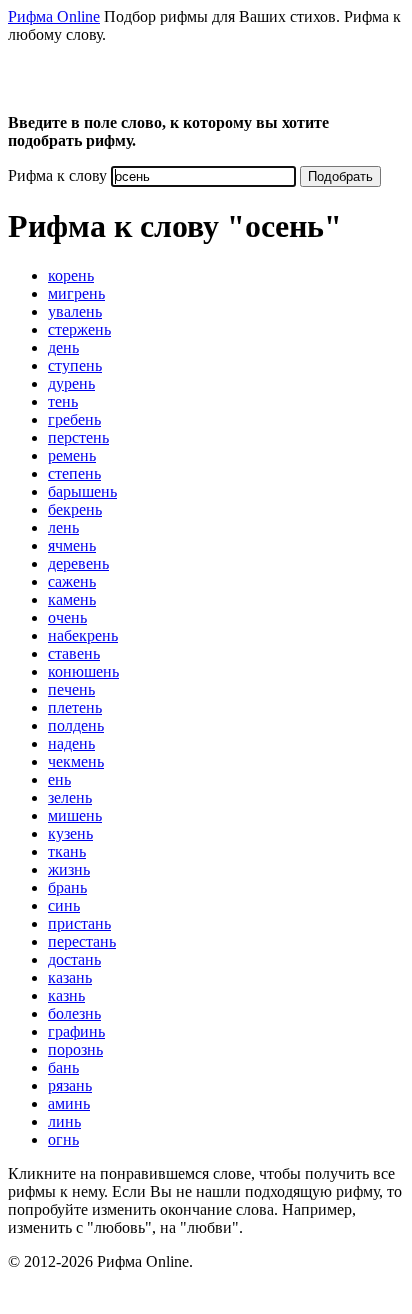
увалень (75, 311)
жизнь (69, 869)
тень (63, 401)
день (63, 347)
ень (59, 779)
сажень (72, 581)
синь (64, 905)
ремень (72, 455)
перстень (78, 437)
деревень (78, 563)
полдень (76, 725)
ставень (74, 653)
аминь (69, 1103)
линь (64, 1121)
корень (71, 275)
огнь (63, 1139)
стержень (79, 329)
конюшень (83, 671)
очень (67, 617)
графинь (76, 1031)
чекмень (76, 761)
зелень (70, 797)
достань (74, 959)
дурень (71, 383)
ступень (75, 365)
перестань (82, 941)
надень (71, 743)
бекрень (75, 509)
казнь (66, 995)
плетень (75, 707)
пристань (79, 923)
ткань (67, 851)
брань (67, 887)
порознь (75, 1049)
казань (70, 977)
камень (72, 599)
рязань (70, 1085)
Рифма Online (54, 16)
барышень (82, 491)
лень (63, 527)
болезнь (74, 1013)
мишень (75, 815)
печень (71, 689)
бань (63, 1067)
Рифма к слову (57, 175)
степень (74, 473)
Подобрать (340, 176)
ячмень (72, 545)
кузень (70, 833)
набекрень (83, 635)
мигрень (76, 293)
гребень (74, 419)
